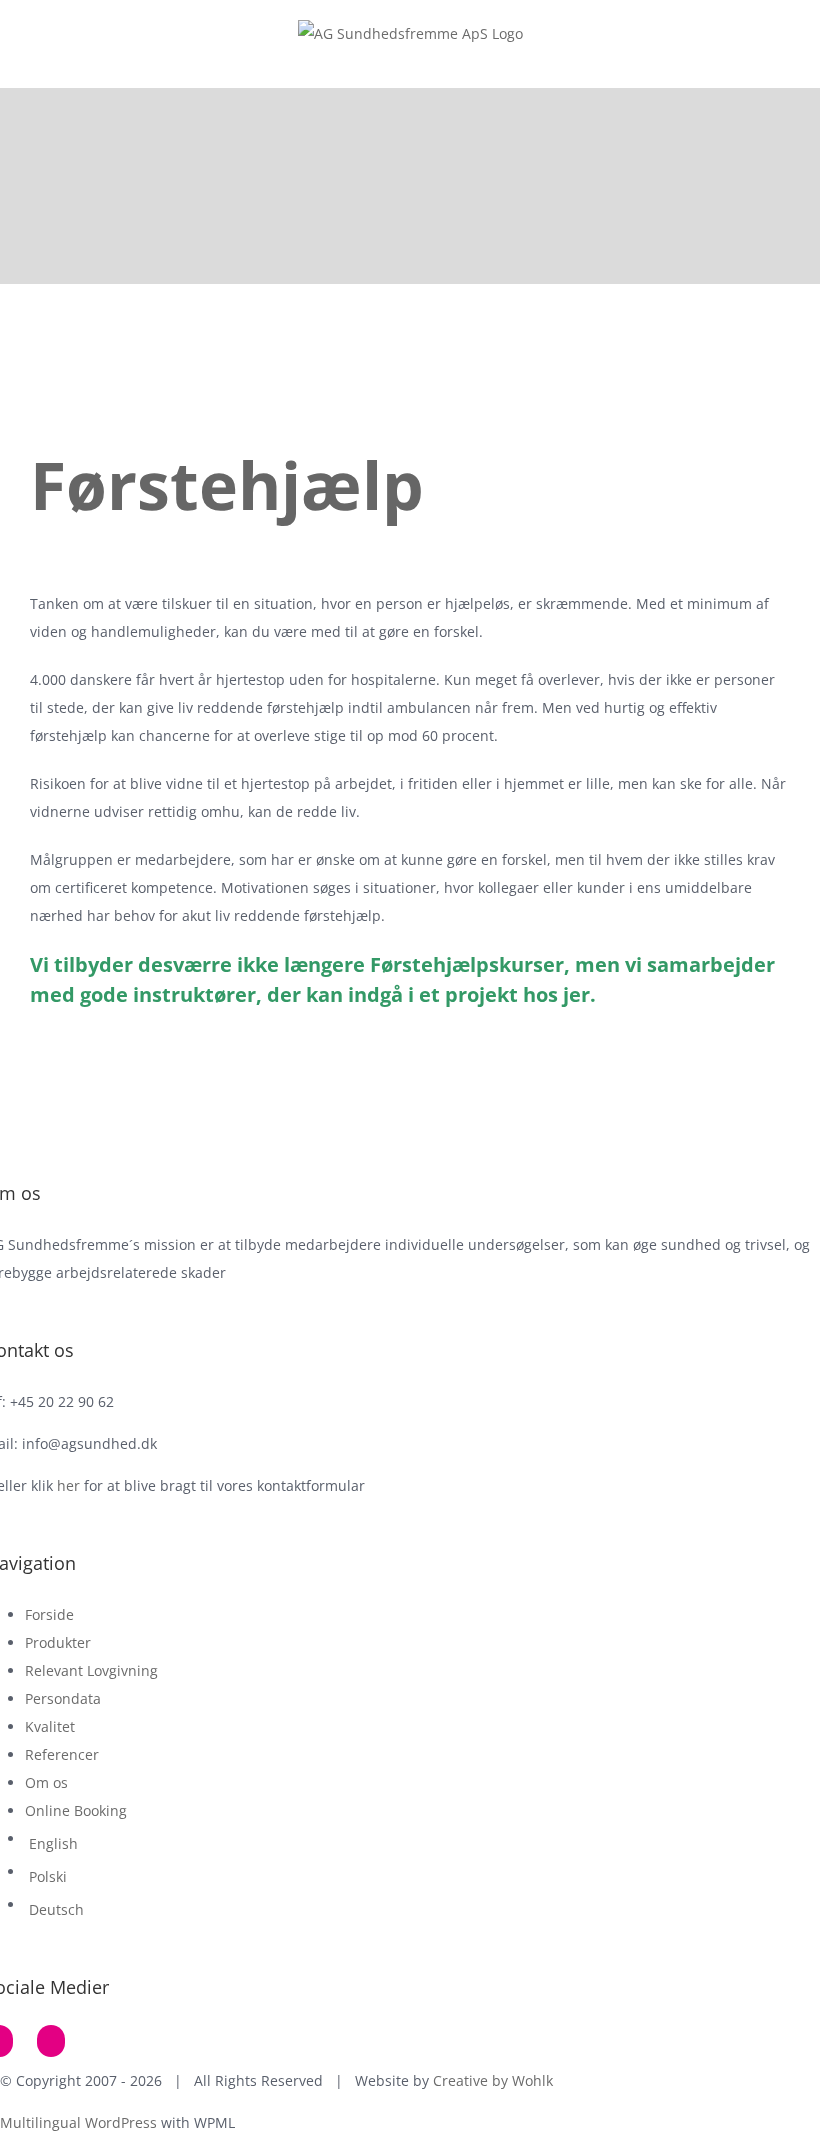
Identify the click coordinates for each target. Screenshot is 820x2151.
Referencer (62, 1754)
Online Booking (76, 1810)
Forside (49, 1614)
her (68, 1485)
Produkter (58, 1642)
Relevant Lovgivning (91, 1670)
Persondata (63, 1698)
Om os (46, 1782)
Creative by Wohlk (493, 2080)
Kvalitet (50, 1726)
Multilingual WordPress (78, 2122)
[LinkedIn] (51, 2041)
